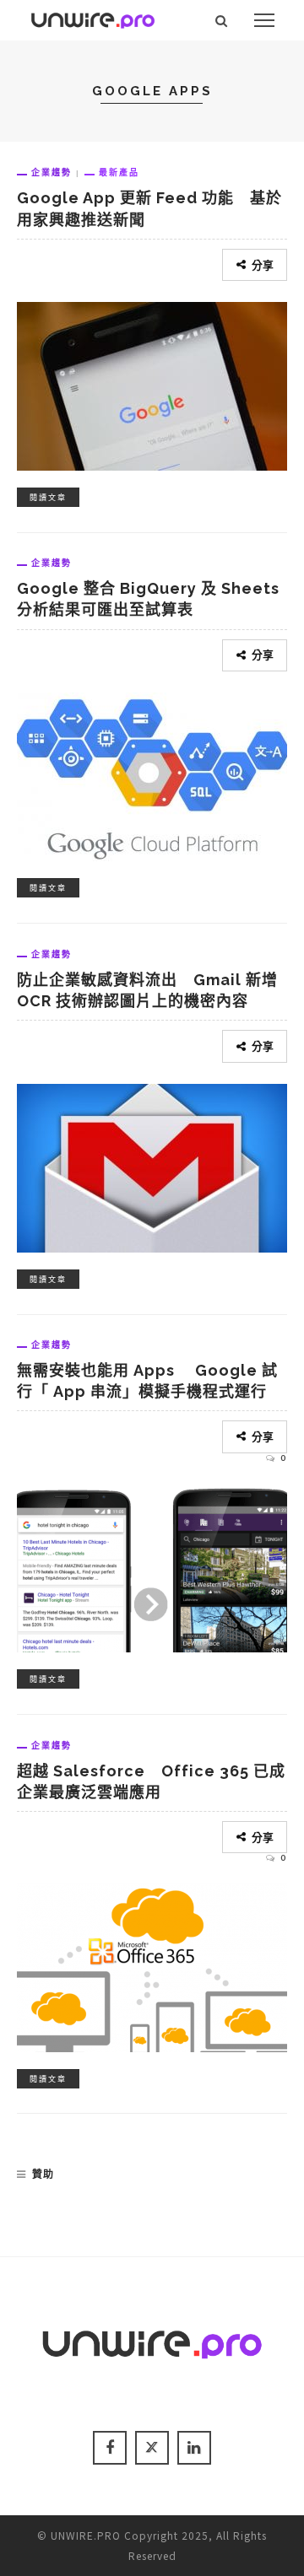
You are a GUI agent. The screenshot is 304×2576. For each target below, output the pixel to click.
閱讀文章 (48, 497)
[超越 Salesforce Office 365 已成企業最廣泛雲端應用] (152, 1965)
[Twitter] (152, 2448)
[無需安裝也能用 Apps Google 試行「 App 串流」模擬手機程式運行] (152, 1565)
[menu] (264, 20)
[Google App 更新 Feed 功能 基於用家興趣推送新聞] (152, 384)
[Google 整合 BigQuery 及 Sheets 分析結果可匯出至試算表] (152, 774)
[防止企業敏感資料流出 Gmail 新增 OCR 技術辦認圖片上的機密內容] (152, 1166)
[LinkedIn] (194, 2448)
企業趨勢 (52, 172)
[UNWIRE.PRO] (93, 18)
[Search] (222, 20)
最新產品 (119, 172)
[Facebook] (110, 2448)
